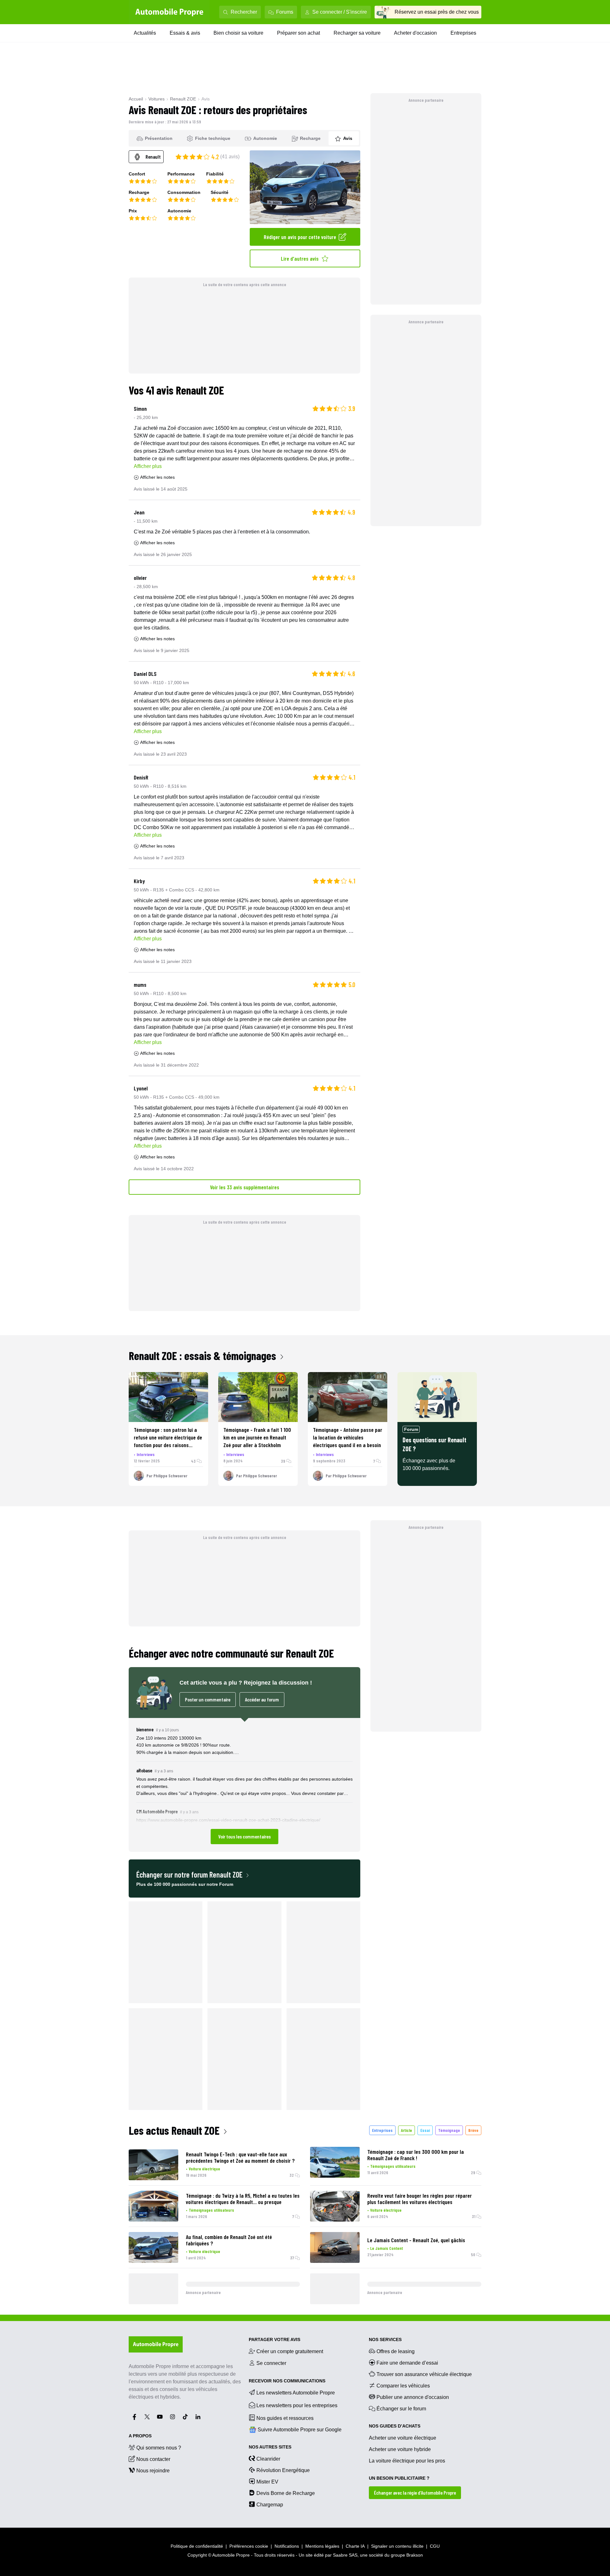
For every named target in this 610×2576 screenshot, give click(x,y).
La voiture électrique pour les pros (407, 2461)
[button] (244, 1785)
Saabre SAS (345, 2555)
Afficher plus (148, 466)
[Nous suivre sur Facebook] (134, 2417)
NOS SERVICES (385, 2339)
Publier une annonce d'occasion (413, 2397)
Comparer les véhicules (403, 2386)
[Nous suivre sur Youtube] (160, 2417)
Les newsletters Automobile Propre (296, 2393)
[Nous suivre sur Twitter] (147, 2417)
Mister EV (267, 2482)
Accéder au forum (262, 1699)
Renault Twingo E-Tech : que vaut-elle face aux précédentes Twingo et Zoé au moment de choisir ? (240, 2157)
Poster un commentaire (208, 1699)
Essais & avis (185, 33)
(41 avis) (230, 157)
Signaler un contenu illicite (397, 2546)
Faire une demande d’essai (407, 2363)
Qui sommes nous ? (159, 2448)
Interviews (146, 1454)
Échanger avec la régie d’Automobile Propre (415, 2493)
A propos (140, 2436)
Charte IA (355, 2546)
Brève (473, 2130)
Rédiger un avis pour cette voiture (300, 237)
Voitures (156, 99)
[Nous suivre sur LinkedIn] (198, 2417)
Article (407, 2130)
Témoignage (449, 2130)
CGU (435, 2546)
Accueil (136, 99)
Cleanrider (268, 2459)
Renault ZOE (183, 99)
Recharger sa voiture (357, 33)
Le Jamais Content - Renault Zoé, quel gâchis (416, 2240)
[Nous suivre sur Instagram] (173, 2417)
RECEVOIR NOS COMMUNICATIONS (287, 2381)
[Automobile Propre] (169, 12)
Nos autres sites (270, 2447)
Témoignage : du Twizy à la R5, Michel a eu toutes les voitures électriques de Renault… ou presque (243, 2199)
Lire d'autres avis (300, 258)
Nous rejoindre (153, 2471)
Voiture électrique (204, 2169)
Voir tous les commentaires (244, 1836)
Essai (425, 2130)
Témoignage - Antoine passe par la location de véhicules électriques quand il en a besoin (348, 1437)
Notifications (287, 2546)
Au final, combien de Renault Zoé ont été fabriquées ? (229, 2240)
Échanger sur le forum (401, 2409)
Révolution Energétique (283, 2470)
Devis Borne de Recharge (286, 2493)
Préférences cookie (249, 2546)
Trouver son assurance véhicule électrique (424, 2374)
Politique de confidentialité (197, 2546)
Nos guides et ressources (285, 2418)
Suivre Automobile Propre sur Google (300, 2430)
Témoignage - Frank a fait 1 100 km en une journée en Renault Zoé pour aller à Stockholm (257, 1437)
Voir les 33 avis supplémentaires (245, 1187)
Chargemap (270, 2505)
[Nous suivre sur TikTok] (185, 2417)
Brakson (415, 2555)
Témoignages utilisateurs (393, 2166)
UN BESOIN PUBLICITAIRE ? (399, 2478)
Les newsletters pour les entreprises (297, 2405)
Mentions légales (322, 2546)
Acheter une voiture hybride (400, 2449)
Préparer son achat (298, 33)
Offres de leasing (396, 2351)
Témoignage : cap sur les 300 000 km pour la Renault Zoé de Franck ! (416, 2155)
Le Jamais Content (386, 2248)
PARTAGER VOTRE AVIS (274, 2339)
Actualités (145, 33)
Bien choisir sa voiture (238, 33)
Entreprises (463, 33)
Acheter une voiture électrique (403, 2438)
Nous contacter (153, 2459)
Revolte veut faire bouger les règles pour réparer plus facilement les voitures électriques (420, 2199)
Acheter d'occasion (415, 33)
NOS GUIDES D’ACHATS (395, 2426)
